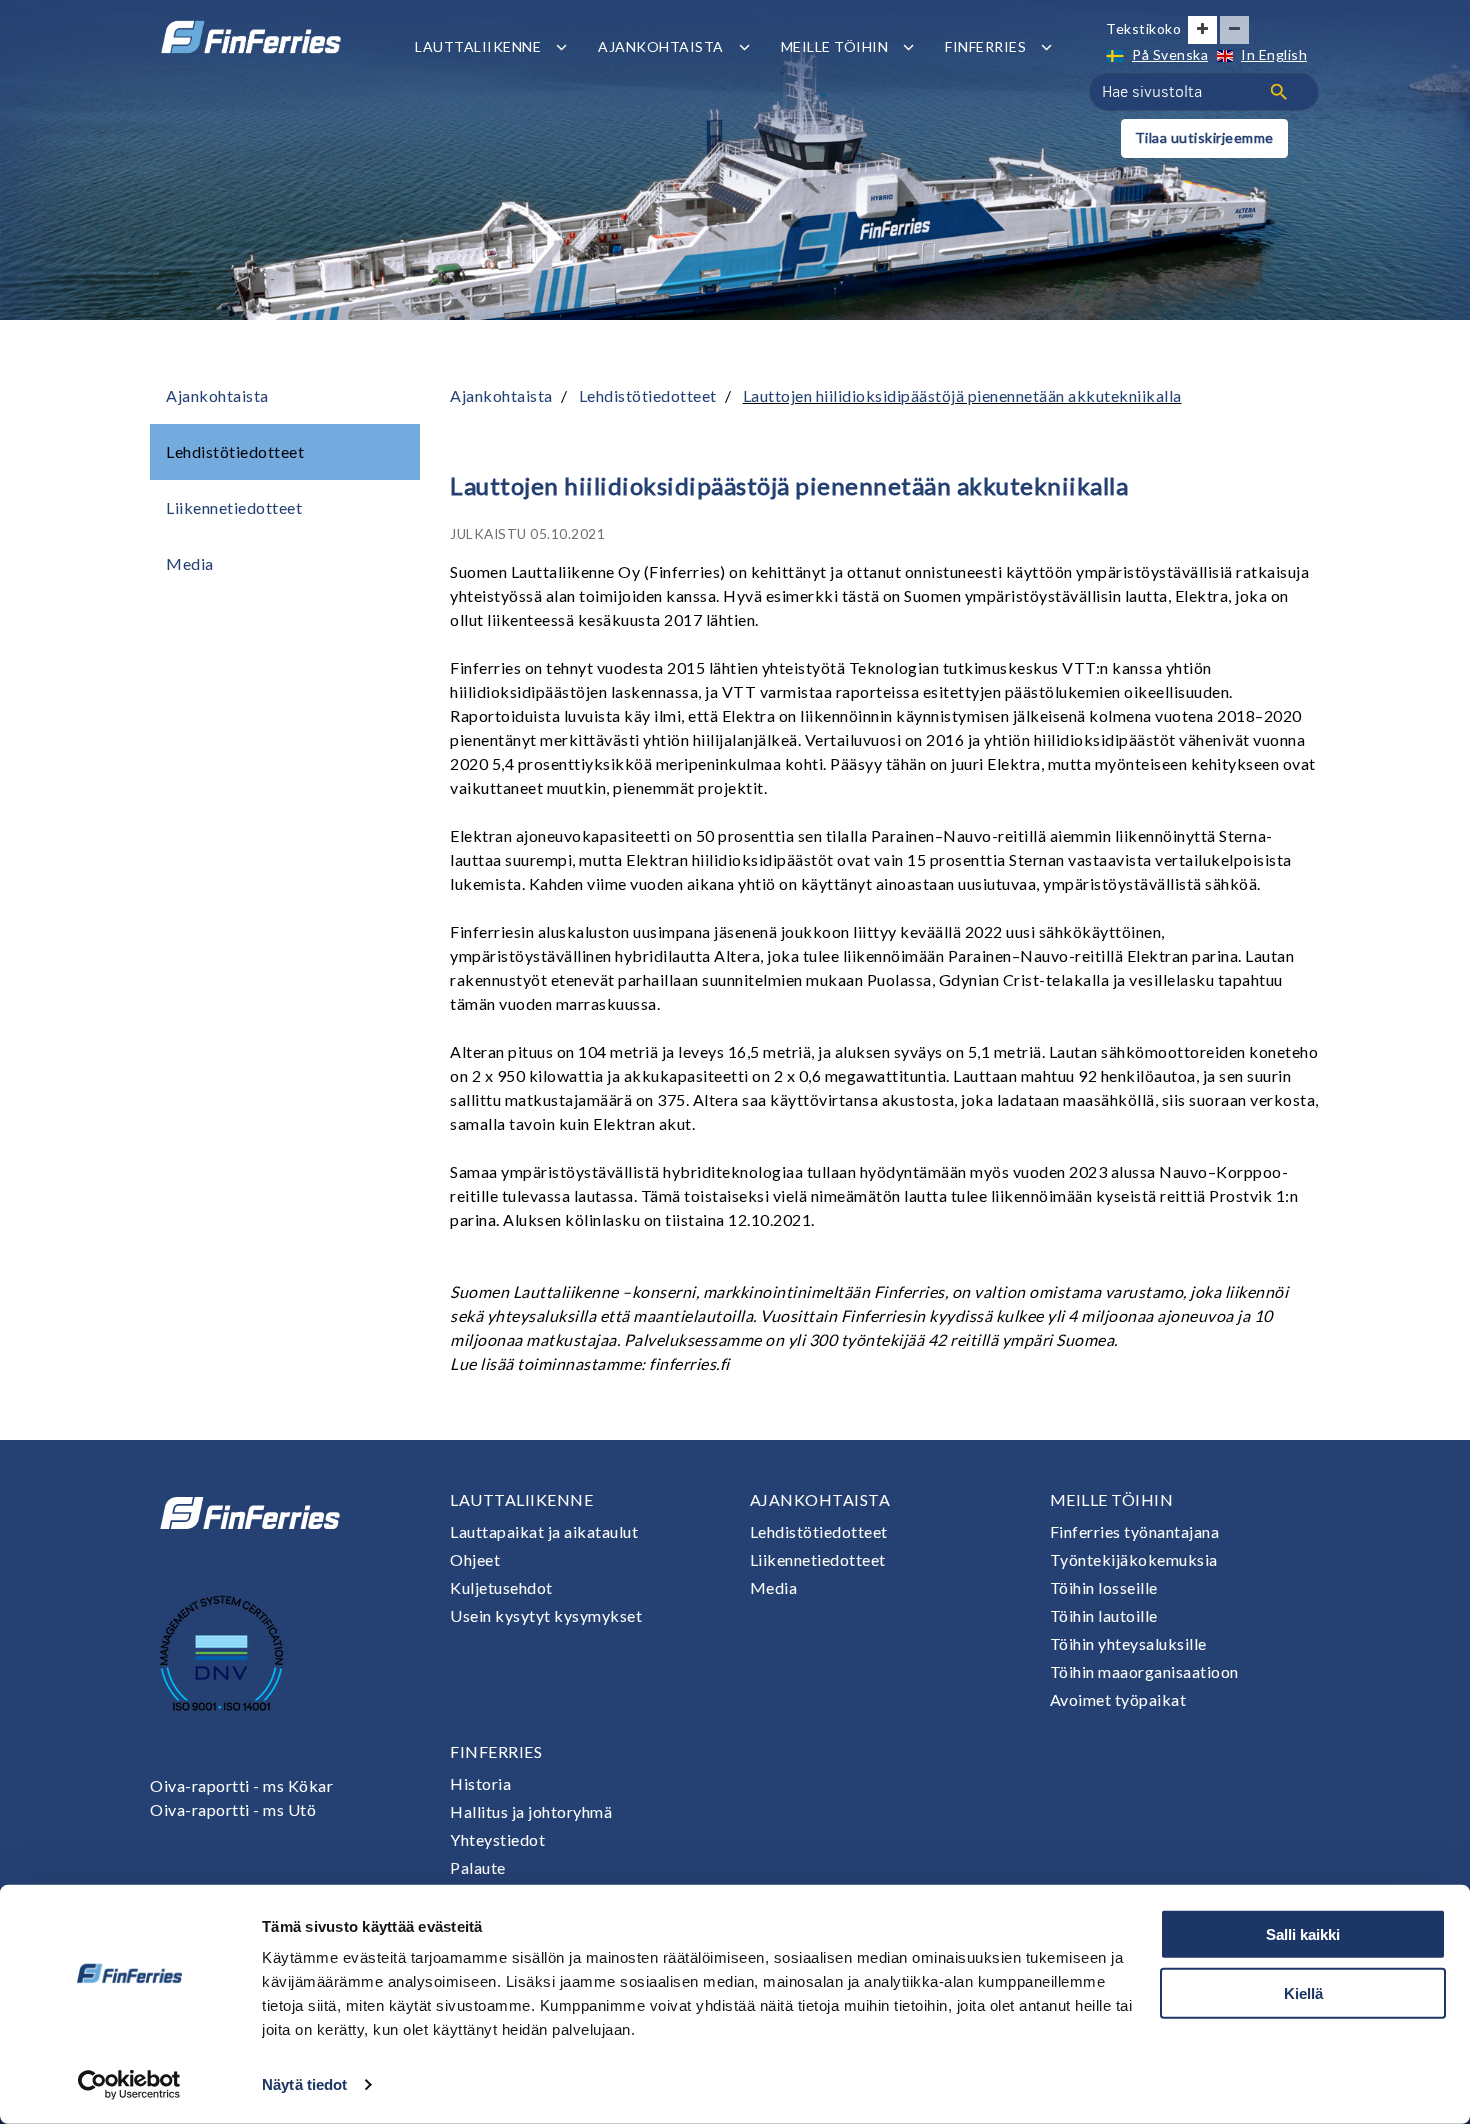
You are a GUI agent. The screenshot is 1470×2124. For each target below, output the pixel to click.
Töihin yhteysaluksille (1128, 1643)
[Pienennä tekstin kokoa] (1234, 30)
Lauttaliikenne (478, 46)
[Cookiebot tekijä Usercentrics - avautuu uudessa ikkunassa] (129, 2085)
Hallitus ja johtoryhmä (531, 1811)
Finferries (985, 46)
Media (190, 563)
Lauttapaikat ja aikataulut (544, 1531)
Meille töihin (835, 46)
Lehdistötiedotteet (235, 451)
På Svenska (1170, 54)
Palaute (478, 1867)
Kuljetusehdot (501, 1587)
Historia (480, 1783)
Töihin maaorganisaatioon (1144, 1671)
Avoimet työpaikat (1118, 1699)
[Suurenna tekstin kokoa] (1202, 30)
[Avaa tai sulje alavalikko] (561, 46)
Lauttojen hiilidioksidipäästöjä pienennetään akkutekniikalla (962, 395)
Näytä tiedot (304, 2084)
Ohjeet (475, 1559)
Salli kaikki (1303, 1934)
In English (1274, 54)
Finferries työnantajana (1135, 1531)
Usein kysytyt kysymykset (546, 1615)
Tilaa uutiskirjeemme (1204, 137)
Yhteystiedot (497, 1839)
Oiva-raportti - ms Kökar (241, 1785)
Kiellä (1303, 1992)
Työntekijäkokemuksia (1134, 1559)
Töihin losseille (1104, 1587)
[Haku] (1279, 92)
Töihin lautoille (1104, 1615)
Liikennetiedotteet (234, 507)
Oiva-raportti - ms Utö (233, 1809)
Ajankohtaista (661, 46)
